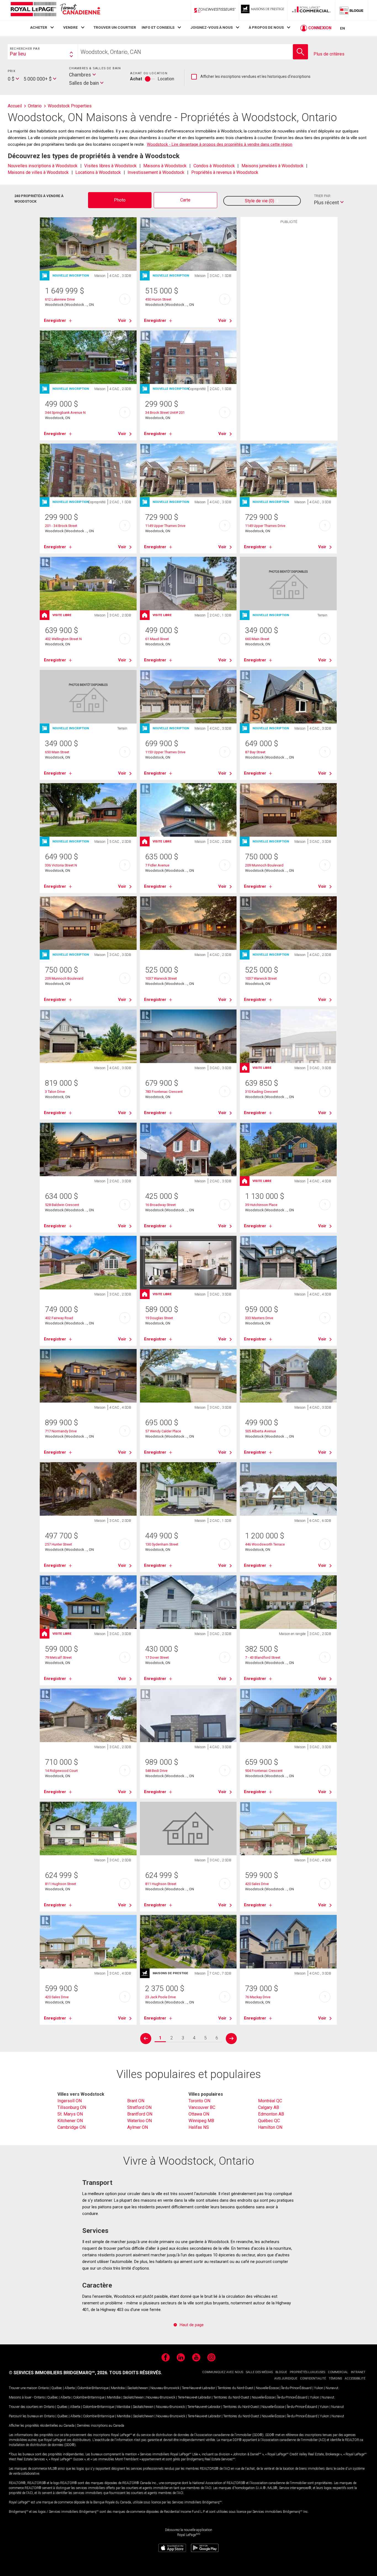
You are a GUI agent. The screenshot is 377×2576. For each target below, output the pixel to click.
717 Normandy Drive (61, 1431)
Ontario (43, 2388)
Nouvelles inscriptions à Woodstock (43, 166)
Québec (57, 2388)
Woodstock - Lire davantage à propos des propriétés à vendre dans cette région (220, 144)
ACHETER (39, 27)
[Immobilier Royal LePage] (55, 10)
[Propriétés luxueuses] (263, 10)
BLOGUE (281, 2372)
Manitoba (118, 2388)
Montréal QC (270, 2101)
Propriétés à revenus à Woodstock (225, 172)
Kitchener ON (70, 2121)
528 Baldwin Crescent (62, 1205)
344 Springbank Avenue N (65, 413)
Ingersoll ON (70, 2101)
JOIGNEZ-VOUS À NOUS (212, 27)
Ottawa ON (199, 2114)
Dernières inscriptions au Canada (101, 2426)
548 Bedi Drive (156, 1771)
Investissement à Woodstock (156, 172)
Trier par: (323, 196)
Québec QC (269, 2121)
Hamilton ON (270, 2127)
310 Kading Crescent (261, 1092)
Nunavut (332, 2388)
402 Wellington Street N (63, 639)
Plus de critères (329, 54)
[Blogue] (352, 10)
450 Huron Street (158, 299)
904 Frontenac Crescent (264, 1771)
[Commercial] (311, 10)
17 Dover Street (157, 1657)
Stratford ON (139, 2107)
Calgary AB (269, 2107)
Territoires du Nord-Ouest (235, 2388)
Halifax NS (199, 2127)
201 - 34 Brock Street (61, 526)
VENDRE (71, 27)
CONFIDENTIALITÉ (313, 2378)
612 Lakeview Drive (60, 299)
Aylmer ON (138, 2127)
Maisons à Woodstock (165, 166)
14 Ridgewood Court (61, 1771)
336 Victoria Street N (61, 865)
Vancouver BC (202, 2107)
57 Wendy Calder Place (163, 1431)
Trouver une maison (23, 2388)
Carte (185, 200)
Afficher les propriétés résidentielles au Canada (42, 2426)
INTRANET (358, 2372)
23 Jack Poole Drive (160, 1997)
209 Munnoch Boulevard (264, 865)
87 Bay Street (255, 752)
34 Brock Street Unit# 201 (165, 413)
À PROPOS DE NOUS (266, 27)
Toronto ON (199, 2101)
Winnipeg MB (201, 2121)
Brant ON (136, 2101)
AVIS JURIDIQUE (286, 2378)
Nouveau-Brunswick (165, 2388)
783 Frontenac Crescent (164, 1092)
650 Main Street (57, 752)
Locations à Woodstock (98, 172)
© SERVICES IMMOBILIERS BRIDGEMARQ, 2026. (59, 2373)
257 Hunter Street (59, 1544)
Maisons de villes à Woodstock (38, 172)
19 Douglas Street (159, 1318)
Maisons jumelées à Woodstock (273, 166)
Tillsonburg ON (72, 2107)
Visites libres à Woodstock (110, 166)
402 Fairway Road (59, 1318)
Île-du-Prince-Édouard (296, 2388)
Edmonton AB (271, 2114)
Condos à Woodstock (214, 166)
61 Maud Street (157, 639)
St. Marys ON (70, 2114)
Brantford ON (140, 2114)
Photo (120, 200)
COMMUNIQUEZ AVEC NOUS (223, 2372)
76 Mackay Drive (258, 1997)
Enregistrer (55, 320)
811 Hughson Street (61, 1884)
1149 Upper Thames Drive (165, 526)
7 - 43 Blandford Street (263, 1657)
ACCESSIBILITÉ (355, 2378)
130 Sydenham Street (162, 1544)
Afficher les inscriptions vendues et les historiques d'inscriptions (251, 77)
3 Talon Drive (55, 1092)
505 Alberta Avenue (261, 1431)
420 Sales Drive (257, 1884)
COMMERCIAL (338, 2372)
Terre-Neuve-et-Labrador (198, 2388)
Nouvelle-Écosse (267, 2388)
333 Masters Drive (259, 1318)
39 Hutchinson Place (261, 1205)
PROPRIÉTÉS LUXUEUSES (307, 2372)
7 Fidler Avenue (157, 865)
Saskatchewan (138, 2388)
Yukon (319, 2388)
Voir (122, 320)
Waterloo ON (140, 2121)
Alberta (70, 2388)
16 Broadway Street (160, 1205)
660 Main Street (257, 639)
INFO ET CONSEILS (158, 27)
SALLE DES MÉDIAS (259, 2372)
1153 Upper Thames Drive (165, 752)
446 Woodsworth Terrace (265, 1544)
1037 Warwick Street (161, 978)
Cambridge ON (71, 2127)
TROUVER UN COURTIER (115, 27)
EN (343, 28)
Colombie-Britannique (93, 2388)
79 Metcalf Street (58, 1657)
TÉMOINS (335, 2378)
